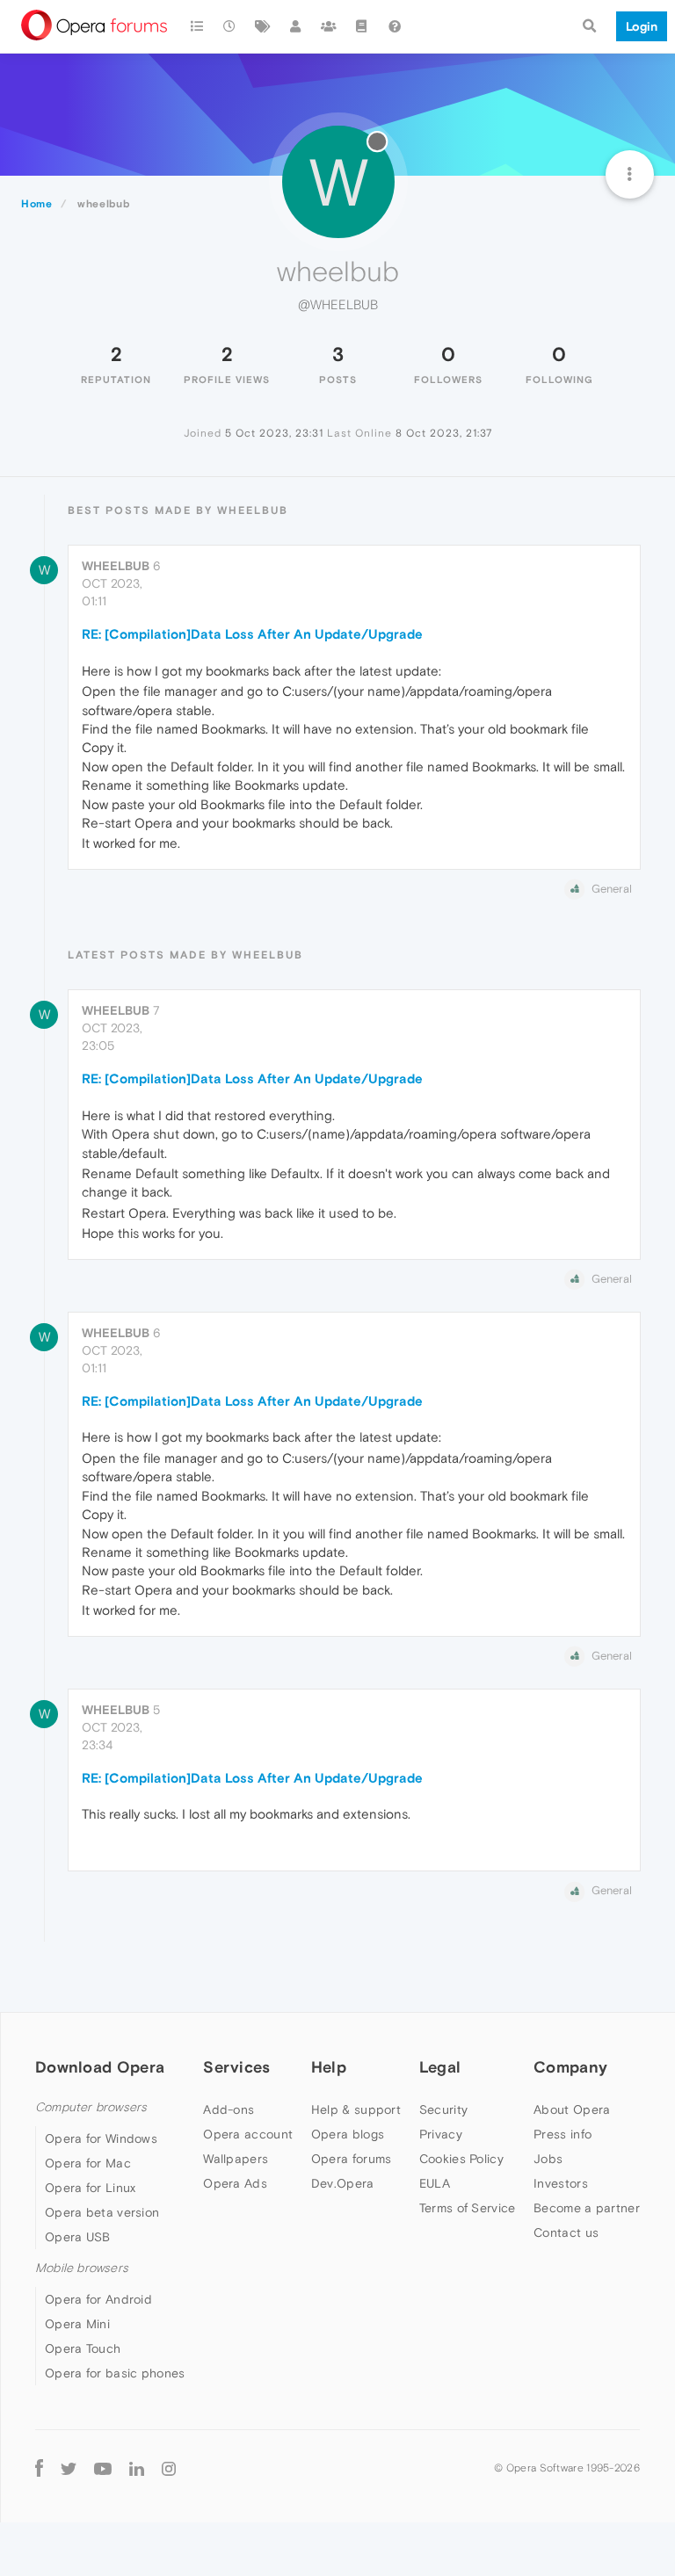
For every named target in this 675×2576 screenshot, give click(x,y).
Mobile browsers (82, 2268)
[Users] (296, 26)
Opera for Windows (101, 2138)
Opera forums (352, 2159)
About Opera (572, 2109)
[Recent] (230, 26)
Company (570, 2067)
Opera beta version (102, 2212)
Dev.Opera (343, 2183)
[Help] (395, 26)
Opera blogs (348, 2134)
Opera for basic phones (115, 2373)
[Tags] (263, 26)
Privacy (441, 2134)
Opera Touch (83, 2348)
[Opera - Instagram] (169, 2467)
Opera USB (78, 2237)
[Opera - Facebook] (39, 2467)
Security (443, 2109)
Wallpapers (236, 2159)
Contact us (566, 2232)
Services (236, 2067)
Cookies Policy (461, 2159)
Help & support (356, 2109)
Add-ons (229, 2109)
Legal (440, 2067)
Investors (561, 2183)
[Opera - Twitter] (69, 2467)
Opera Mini (77, 2324)
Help (329, 2067)
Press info (562, 2134)
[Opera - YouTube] (103, 2467)
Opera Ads (235, 2183)
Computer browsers (91, 2107)
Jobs (548, 2159)
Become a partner (587, 2208)
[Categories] (197, 26)
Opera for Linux (91, 2188)
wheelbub (116, 566)
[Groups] (329, 26)
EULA (435, 2183)
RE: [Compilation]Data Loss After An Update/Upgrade (252, 634)
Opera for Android (98, 2299)
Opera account (248, 2134)
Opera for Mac (88, 2163)
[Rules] (362, 26)
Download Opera (100, 2067)
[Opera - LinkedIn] (137, 2467)
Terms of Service (468, 2208)
